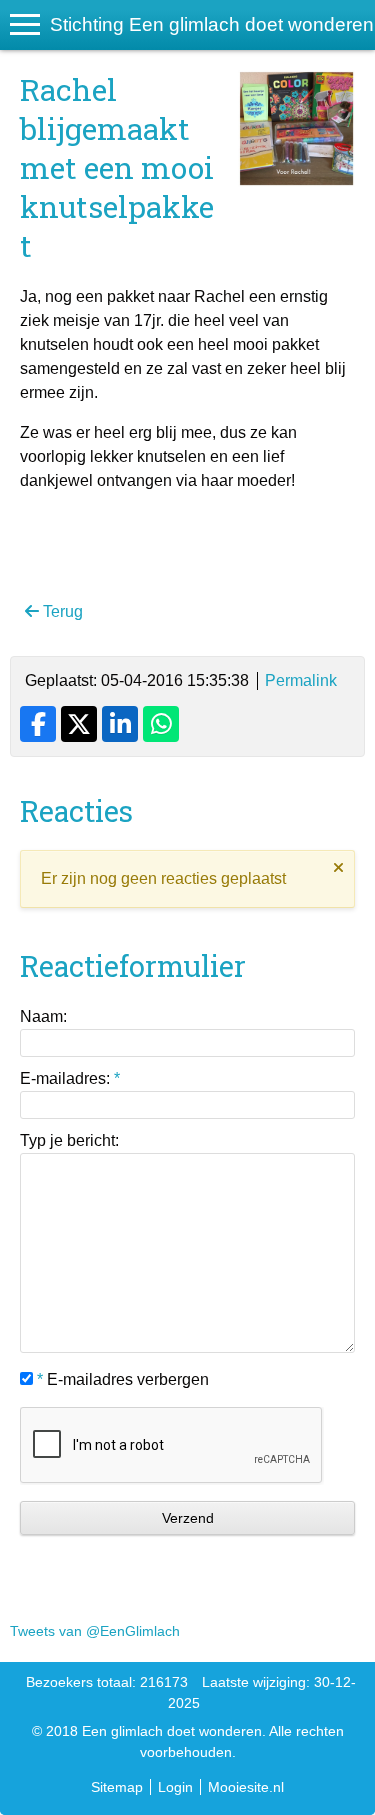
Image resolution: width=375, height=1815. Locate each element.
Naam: (43, 1016)
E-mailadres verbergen (123, 1379)
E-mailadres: (70, 1078)
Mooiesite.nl (246, 1787)
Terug (61, 611)
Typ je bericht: (69, 1140)
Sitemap (117, 1787)
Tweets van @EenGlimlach (95, 1631)
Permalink (301, 680)
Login (175, 1787)
